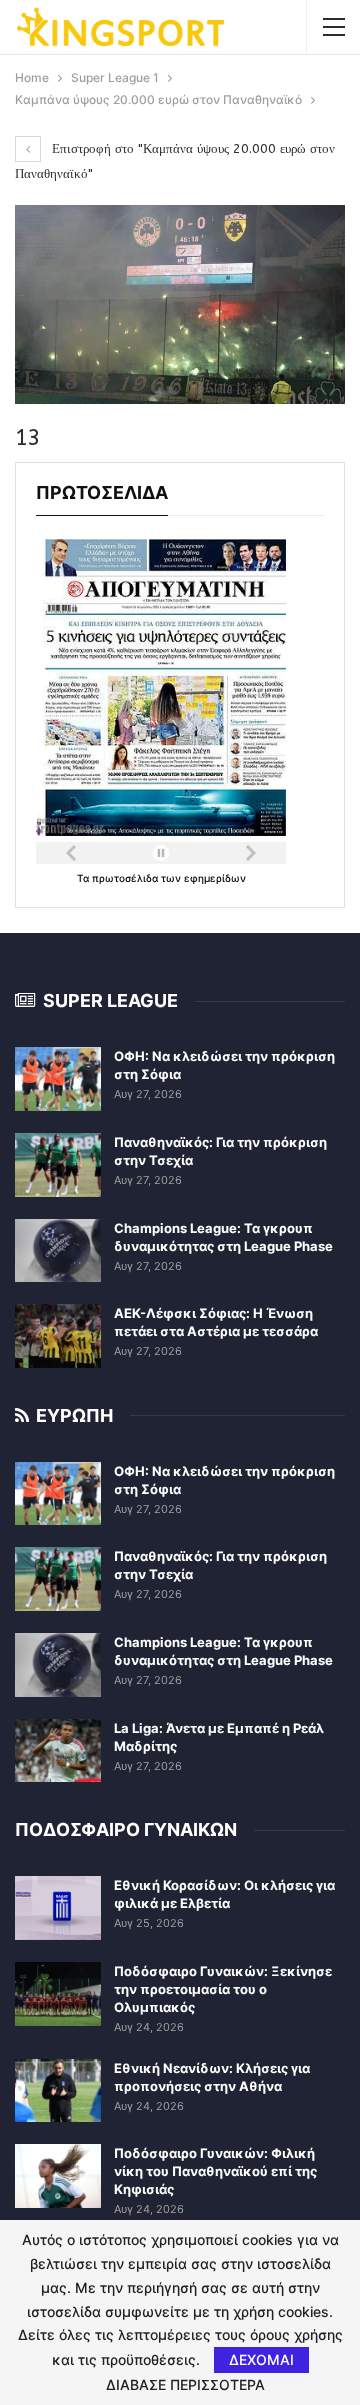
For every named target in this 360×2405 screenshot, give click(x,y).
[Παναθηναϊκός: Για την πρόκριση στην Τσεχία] (58, 1165)
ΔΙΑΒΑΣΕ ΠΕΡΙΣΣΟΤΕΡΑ (185, 2385)
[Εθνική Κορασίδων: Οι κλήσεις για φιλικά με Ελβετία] (58, 1908)
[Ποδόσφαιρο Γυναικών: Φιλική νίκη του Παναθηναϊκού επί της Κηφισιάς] (58, 2176)
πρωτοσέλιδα (126, 878)
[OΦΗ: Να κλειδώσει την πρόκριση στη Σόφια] (58, 1079)
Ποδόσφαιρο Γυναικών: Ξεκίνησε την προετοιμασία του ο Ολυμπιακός (223, 1989)
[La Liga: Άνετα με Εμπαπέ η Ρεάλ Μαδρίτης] (58, 1751)
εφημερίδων (215, 878)
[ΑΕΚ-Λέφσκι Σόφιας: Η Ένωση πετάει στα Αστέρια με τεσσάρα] (58, 1336)
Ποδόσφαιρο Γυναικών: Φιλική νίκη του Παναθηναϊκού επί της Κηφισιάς (215, 2171)
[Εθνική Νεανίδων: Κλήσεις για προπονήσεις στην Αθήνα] (58, 2091)
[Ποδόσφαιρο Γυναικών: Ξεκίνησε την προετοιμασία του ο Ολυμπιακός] (58, 1994)
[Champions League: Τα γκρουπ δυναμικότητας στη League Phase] (58, 1251)
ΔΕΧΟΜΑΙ (261, 2359)
